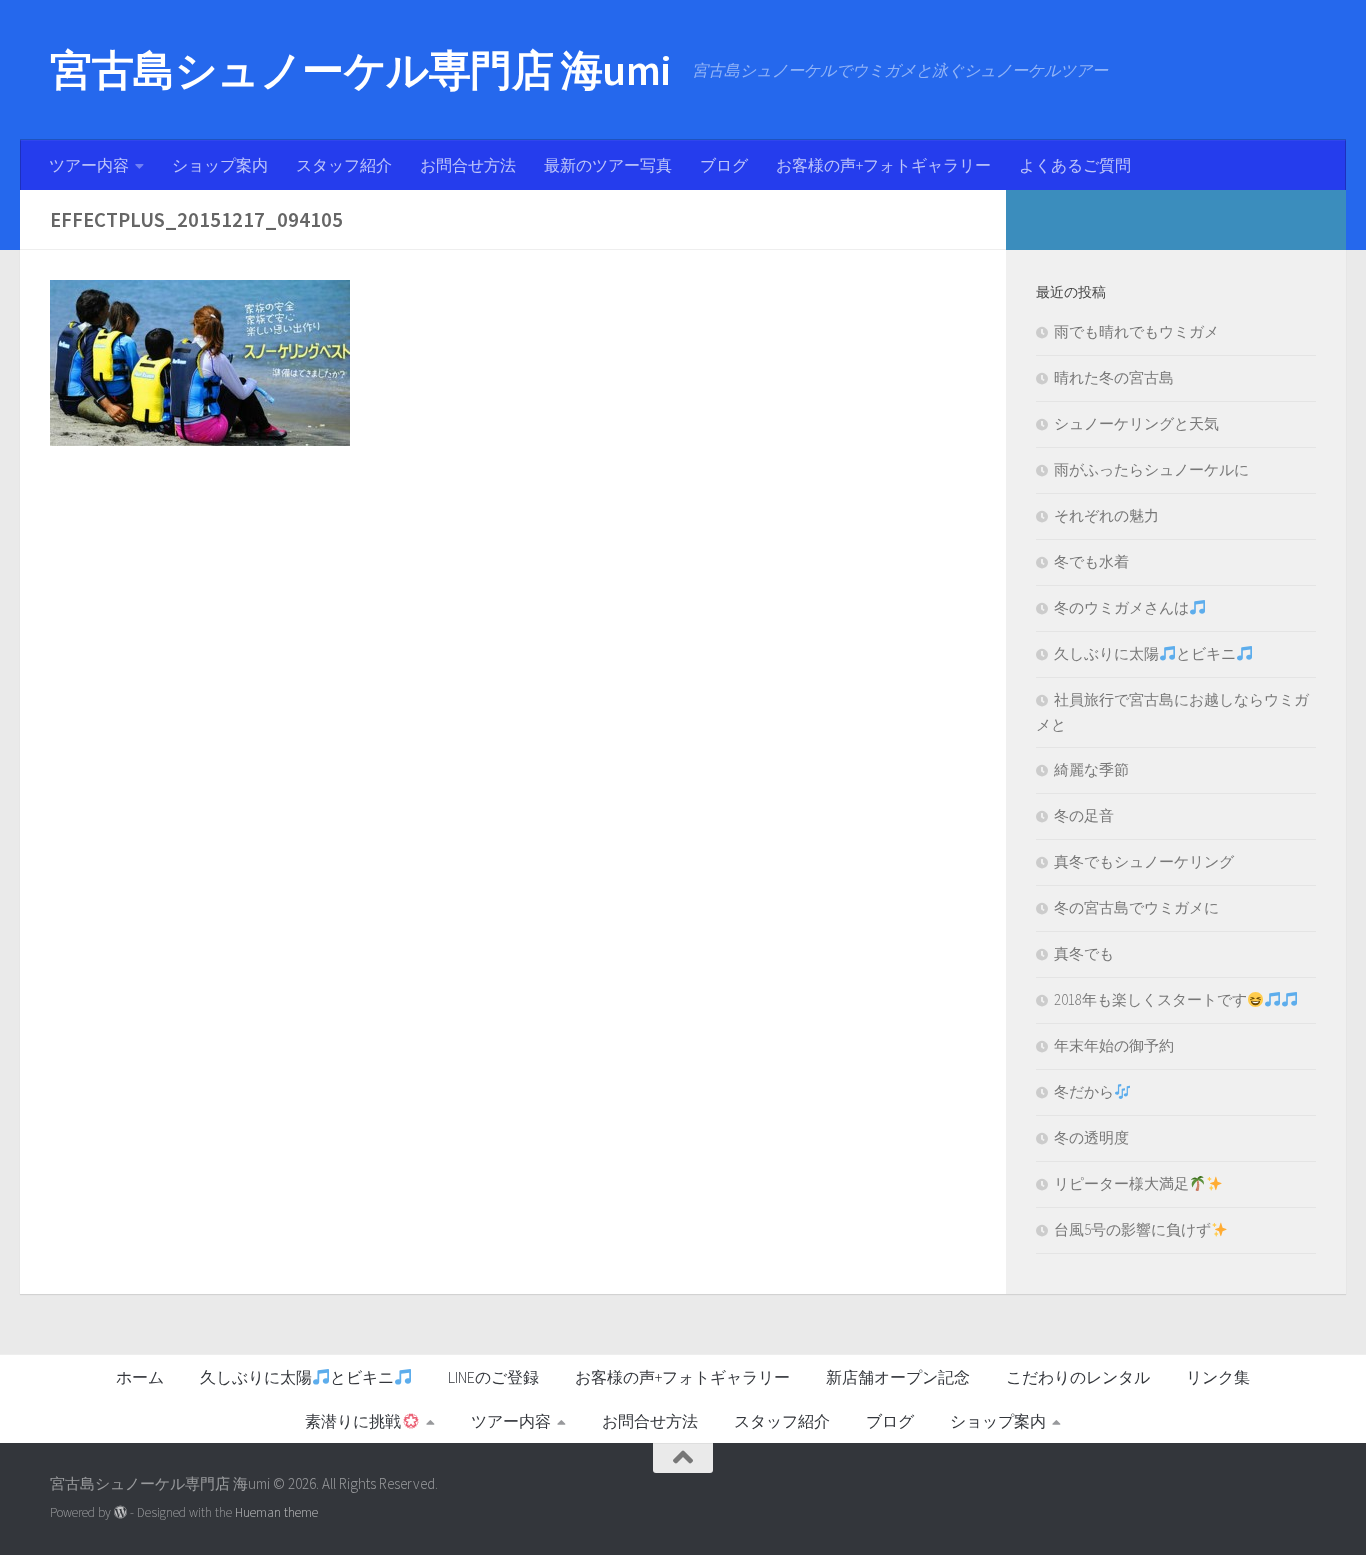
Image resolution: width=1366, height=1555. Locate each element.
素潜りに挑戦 (353, 1421)
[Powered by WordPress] (120, 1512)
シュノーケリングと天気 (1136, 423)
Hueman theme (276, 1512)
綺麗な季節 (1091, 769)
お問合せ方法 (468, 165)
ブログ (724, 165)
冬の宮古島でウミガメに (1136, 907)
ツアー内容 (89, 165)
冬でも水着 (1091, 561)
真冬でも (1084, 953)
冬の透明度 (1091, 1137)
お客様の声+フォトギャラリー (883, 165)
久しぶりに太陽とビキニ (1145, 653)
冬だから (1084, 1091)
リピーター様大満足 (1121, 1183)
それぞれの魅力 (1106, 515)
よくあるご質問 (1075, 165)
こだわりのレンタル (1078, 1377)
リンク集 (1218, 1377)
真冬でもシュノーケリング (1144, 861)
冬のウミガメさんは (1121, 607)
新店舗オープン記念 (898, 1377)
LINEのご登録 (493, 1377)
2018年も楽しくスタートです (1150, 999)
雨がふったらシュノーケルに (1151, 469)
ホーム (140, 1377)
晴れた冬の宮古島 (1114, 377)
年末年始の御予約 (1114, 1045)
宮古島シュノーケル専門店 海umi (361, 70)
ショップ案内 (220, 165)
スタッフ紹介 (344, 165)
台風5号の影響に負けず (1132, 1229)
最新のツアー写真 (608, 165)
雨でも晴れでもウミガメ (1136, 331)
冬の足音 (1084, 815)
